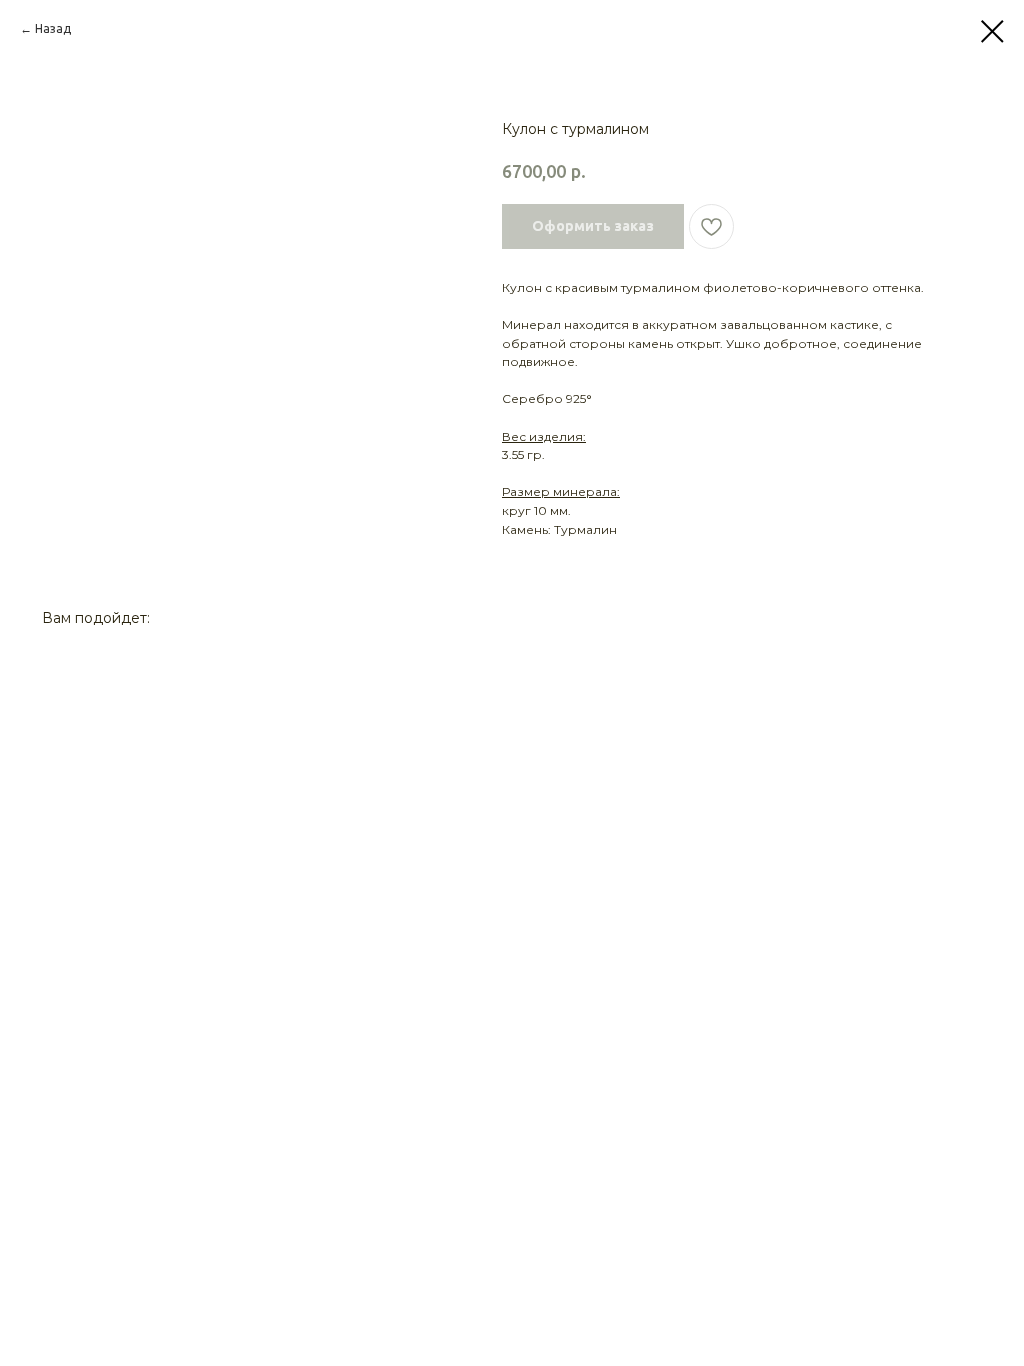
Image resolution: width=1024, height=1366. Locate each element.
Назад (53, 28)
